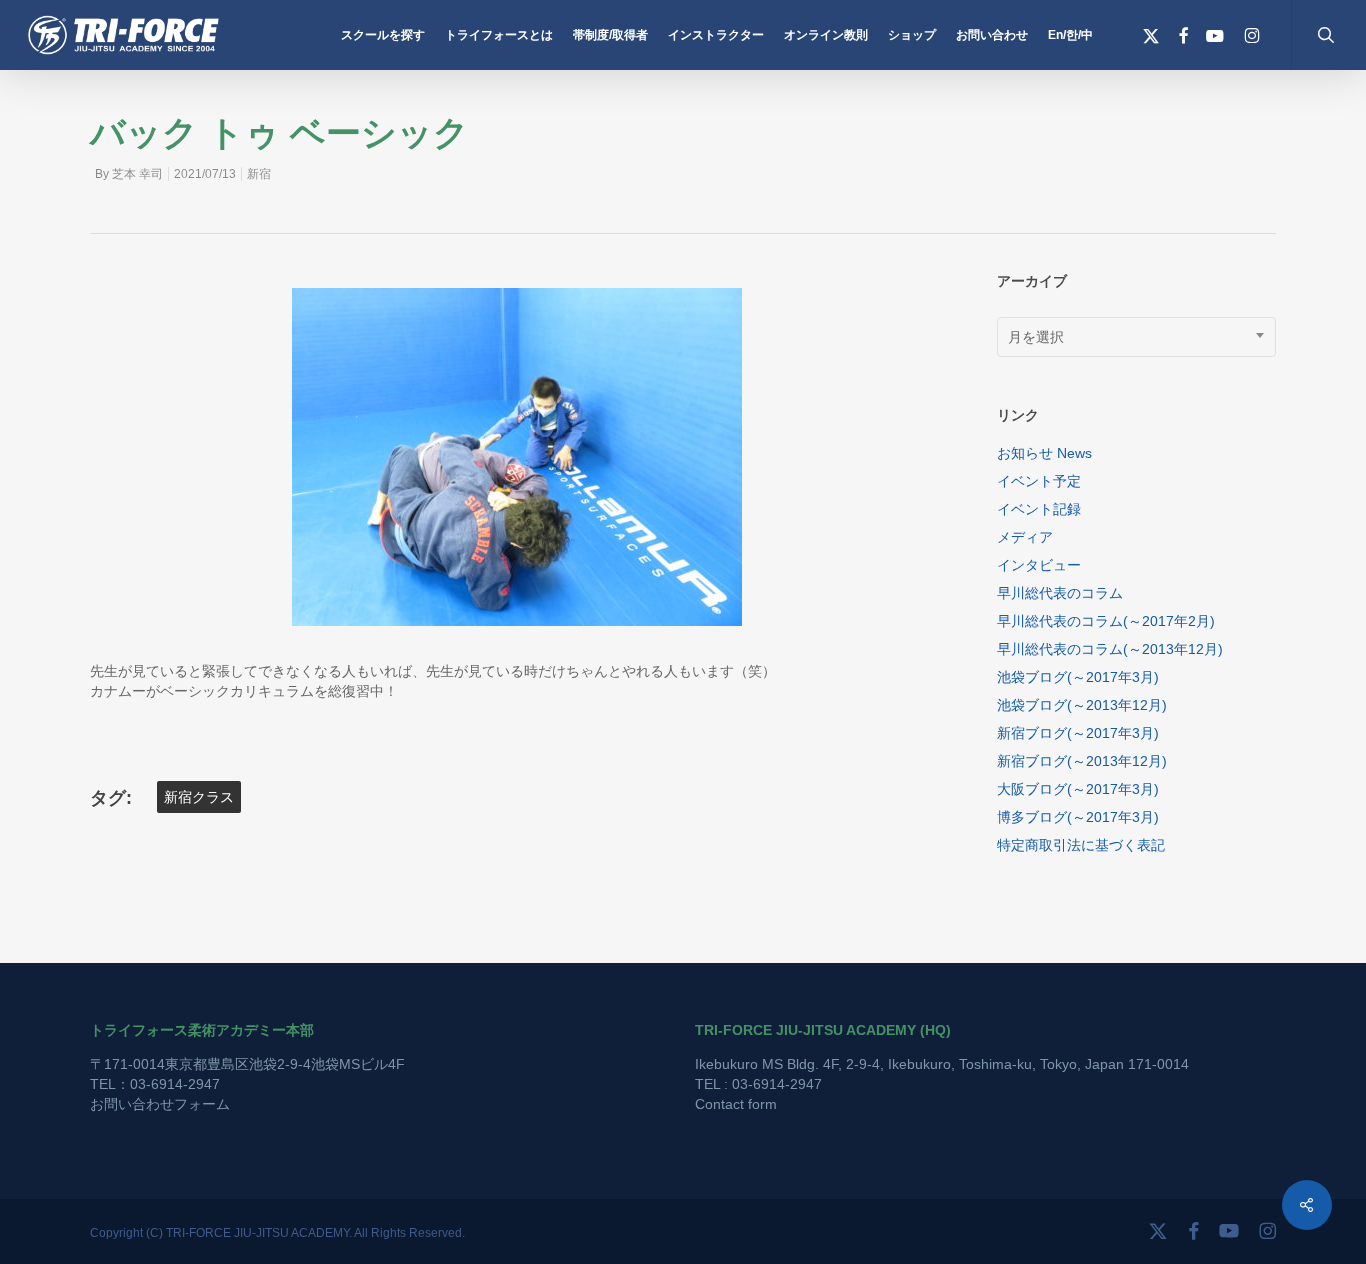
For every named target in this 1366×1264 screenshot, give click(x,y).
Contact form (736, 1104)
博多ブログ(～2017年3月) (1078, 817)
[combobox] (1136, 337)
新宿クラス (199, 797)
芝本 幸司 (137, 174)
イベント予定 (1039, 481)
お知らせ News (1044, 453)
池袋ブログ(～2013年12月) (1082, 705)
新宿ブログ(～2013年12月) (1082, 761)
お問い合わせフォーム (160, 1104)
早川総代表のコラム (1060, 593)
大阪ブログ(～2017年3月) (1078, 789)
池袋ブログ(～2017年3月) (1078, 677)
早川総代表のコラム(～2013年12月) (1110, 649)
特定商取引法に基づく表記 (1081, 845)
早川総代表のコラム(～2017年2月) (1106, 621)
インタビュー (1039, 565)
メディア (1025, 537)
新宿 (259, 174)
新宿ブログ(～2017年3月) (1078, 733)
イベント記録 (1039, 509)
